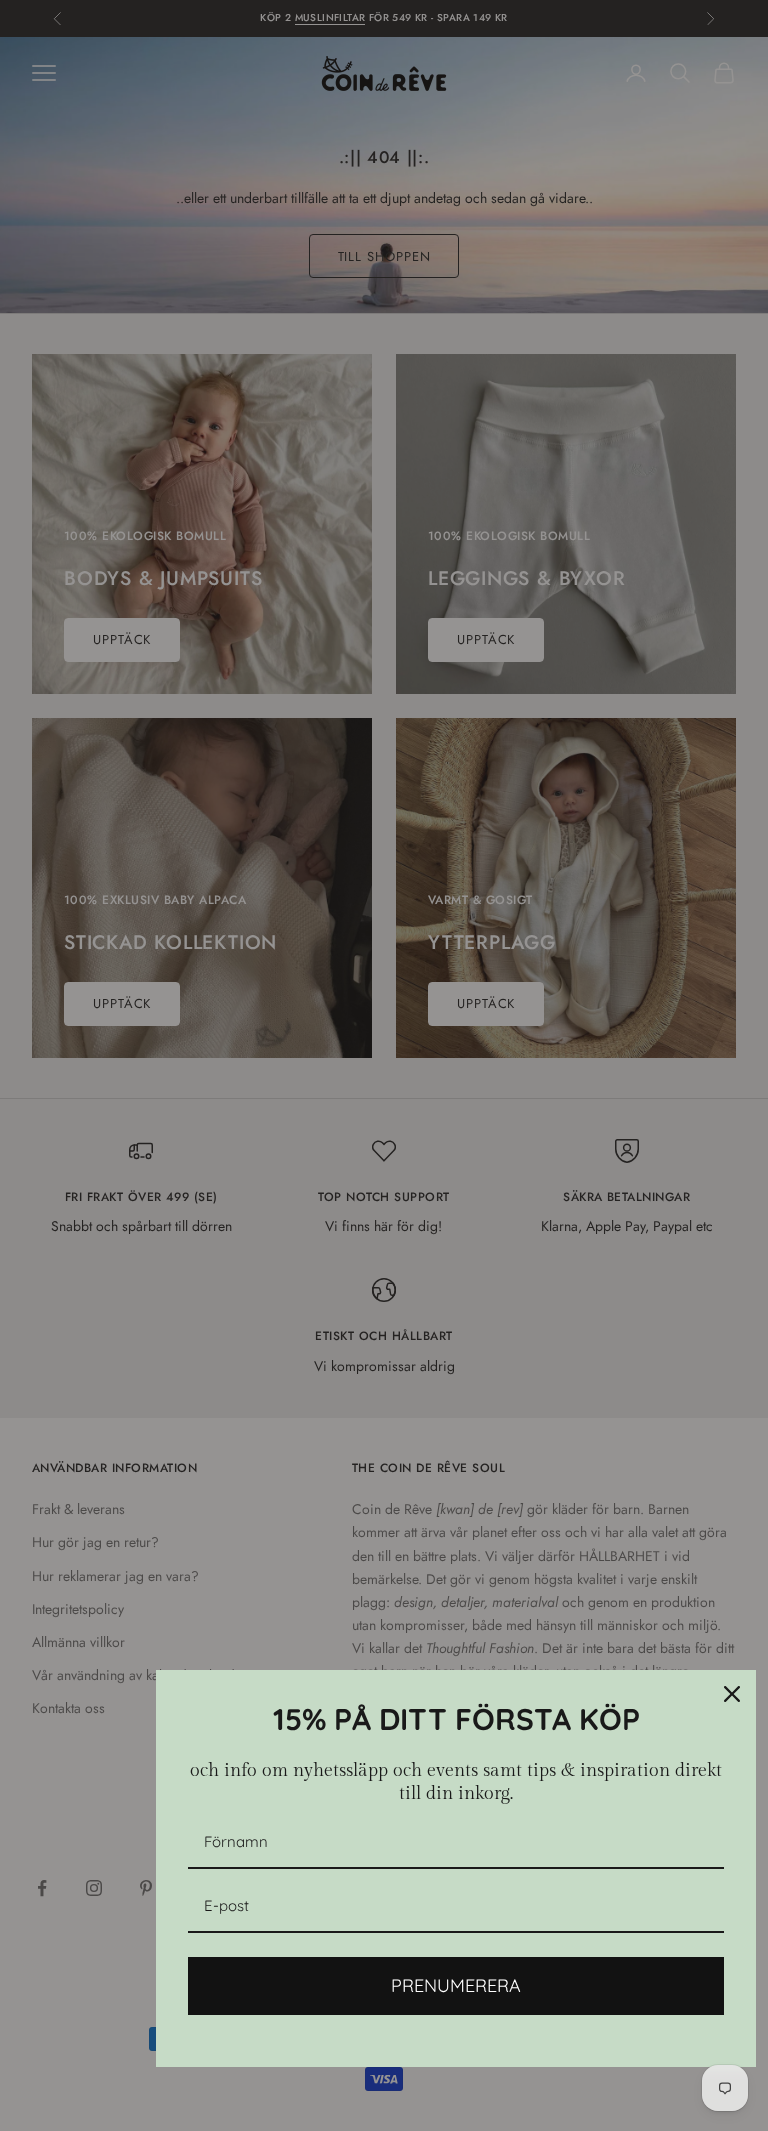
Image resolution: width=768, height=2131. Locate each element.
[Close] (732, 1694)
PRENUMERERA (456, 1985)
